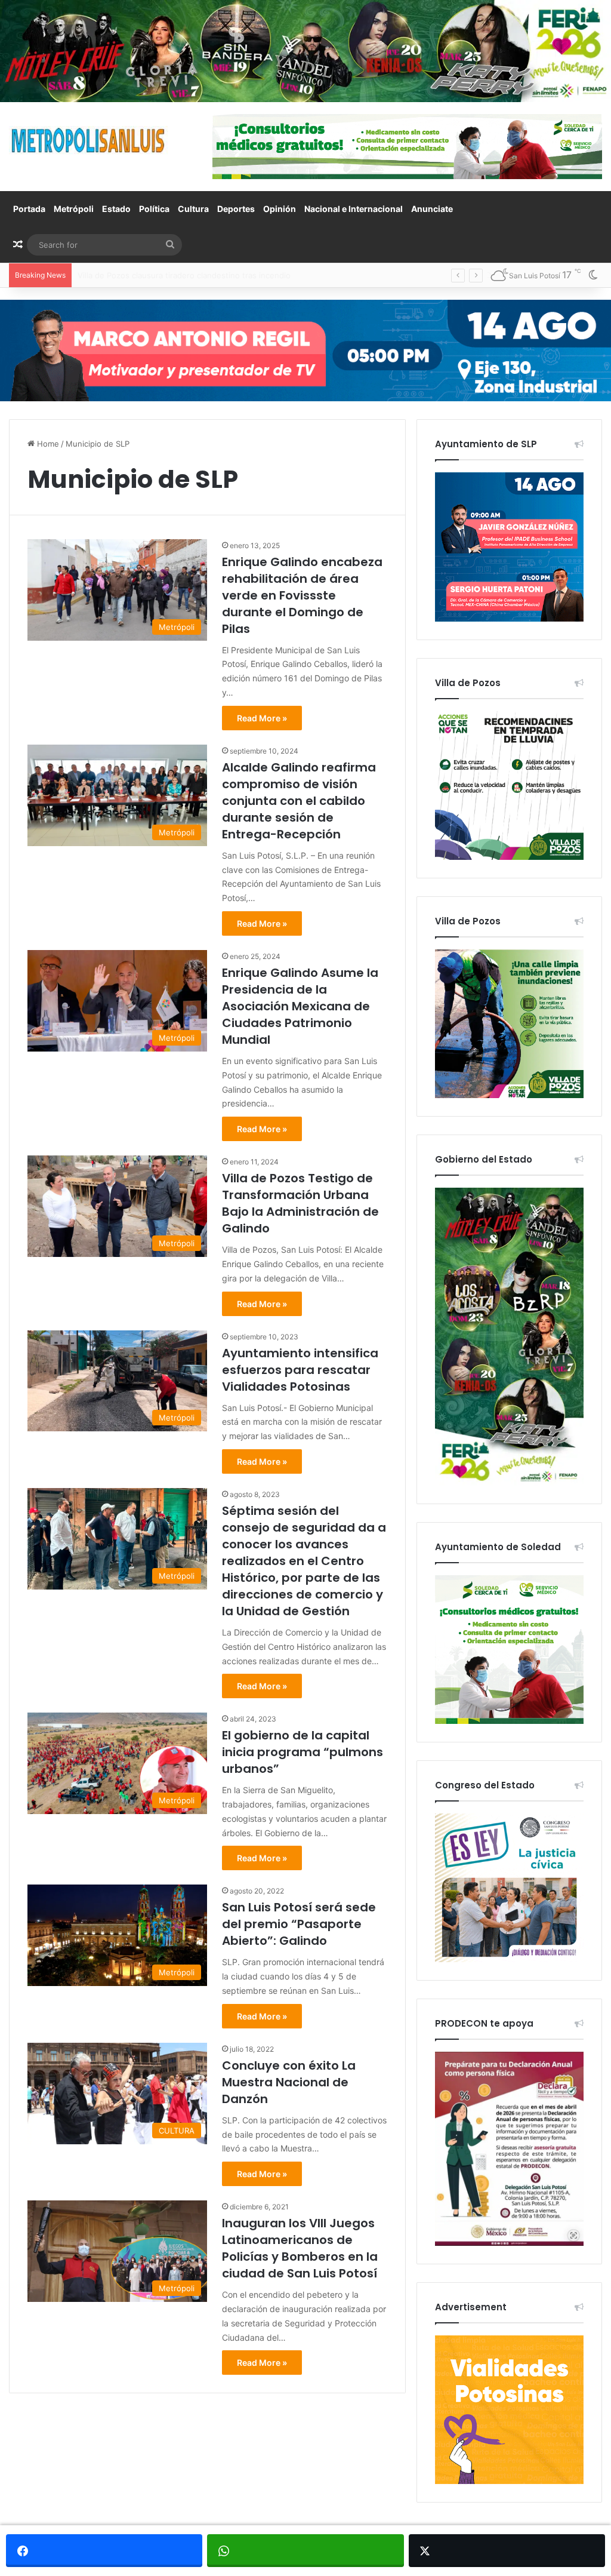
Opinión (280, 209)
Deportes (236, 209)
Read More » (262, 718)
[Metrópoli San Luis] (89, 141)
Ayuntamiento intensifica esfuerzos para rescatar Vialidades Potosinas (300, 1370)
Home (47, 444)
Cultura (193, 209)
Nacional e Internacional (354, 209)
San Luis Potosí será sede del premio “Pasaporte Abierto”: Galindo (299, 1924)
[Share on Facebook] (104, 2551)
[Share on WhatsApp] (305, 2551)
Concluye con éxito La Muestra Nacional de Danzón (289, 2082)
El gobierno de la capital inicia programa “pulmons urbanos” (303, 1752)
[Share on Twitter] (507, 2551)
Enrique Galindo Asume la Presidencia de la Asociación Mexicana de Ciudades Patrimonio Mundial (300, 1006)
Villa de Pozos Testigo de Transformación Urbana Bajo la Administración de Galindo (300, 1203)
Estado (116, 209)
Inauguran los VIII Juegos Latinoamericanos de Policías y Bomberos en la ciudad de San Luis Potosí (300, 2248)
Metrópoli (74, 209)
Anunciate (432, 209)
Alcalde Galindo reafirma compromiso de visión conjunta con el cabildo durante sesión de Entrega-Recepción (299, 801)
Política (154, 209)
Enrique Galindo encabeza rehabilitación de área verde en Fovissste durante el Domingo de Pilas (302, 595)
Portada (29, 209)
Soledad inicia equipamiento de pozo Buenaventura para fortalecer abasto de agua (232, 275)
